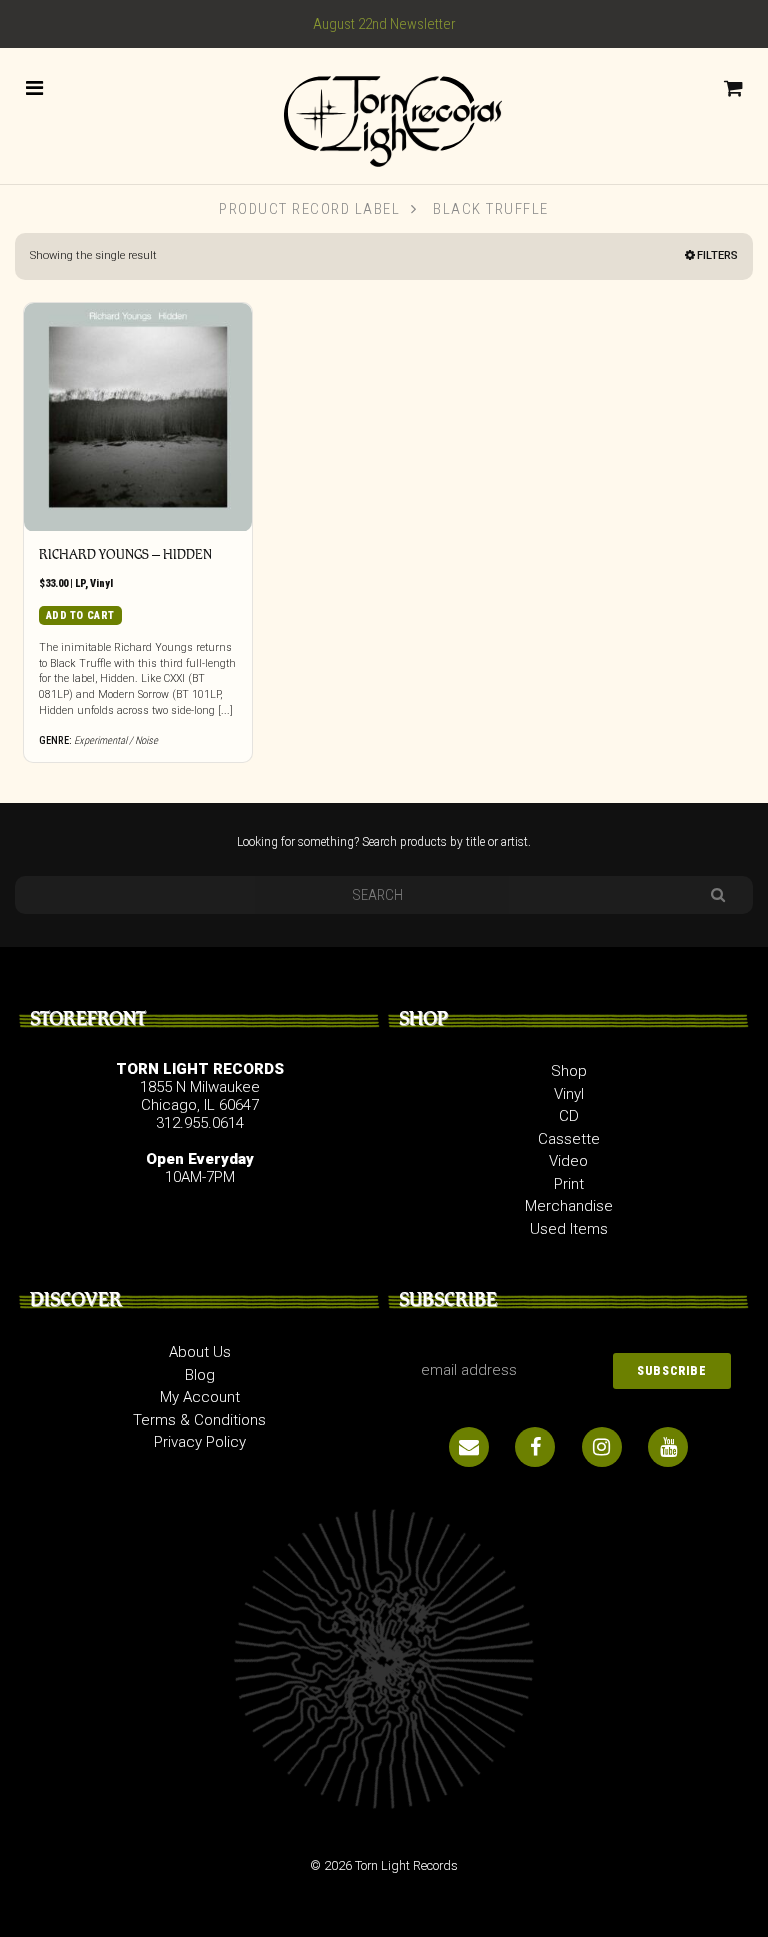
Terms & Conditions (199, 1420)
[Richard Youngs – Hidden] (138, 417)
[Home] (384, 114)
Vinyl (101, 583)
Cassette (569, 1139)
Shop (569, 1071)
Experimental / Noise (116, 740)
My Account (200, 1397)
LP (80, 583)
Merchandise (569, 1206)
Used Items (569, 1229)
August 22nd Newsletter (384, 24)
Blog (200, 1375)
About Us (200, 1352)
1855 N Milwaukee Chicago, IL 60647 (200, 1096)
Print (569, 1184)
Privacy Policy (200, 1442)
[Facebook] (535, 1447)
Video (568, 1161)
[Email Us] (469, 1447)
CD (569, 1116)
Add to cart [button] (80, 615)
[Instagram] (602, 1447)
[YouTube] (668, 1447)
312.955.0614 (200, 1123)
